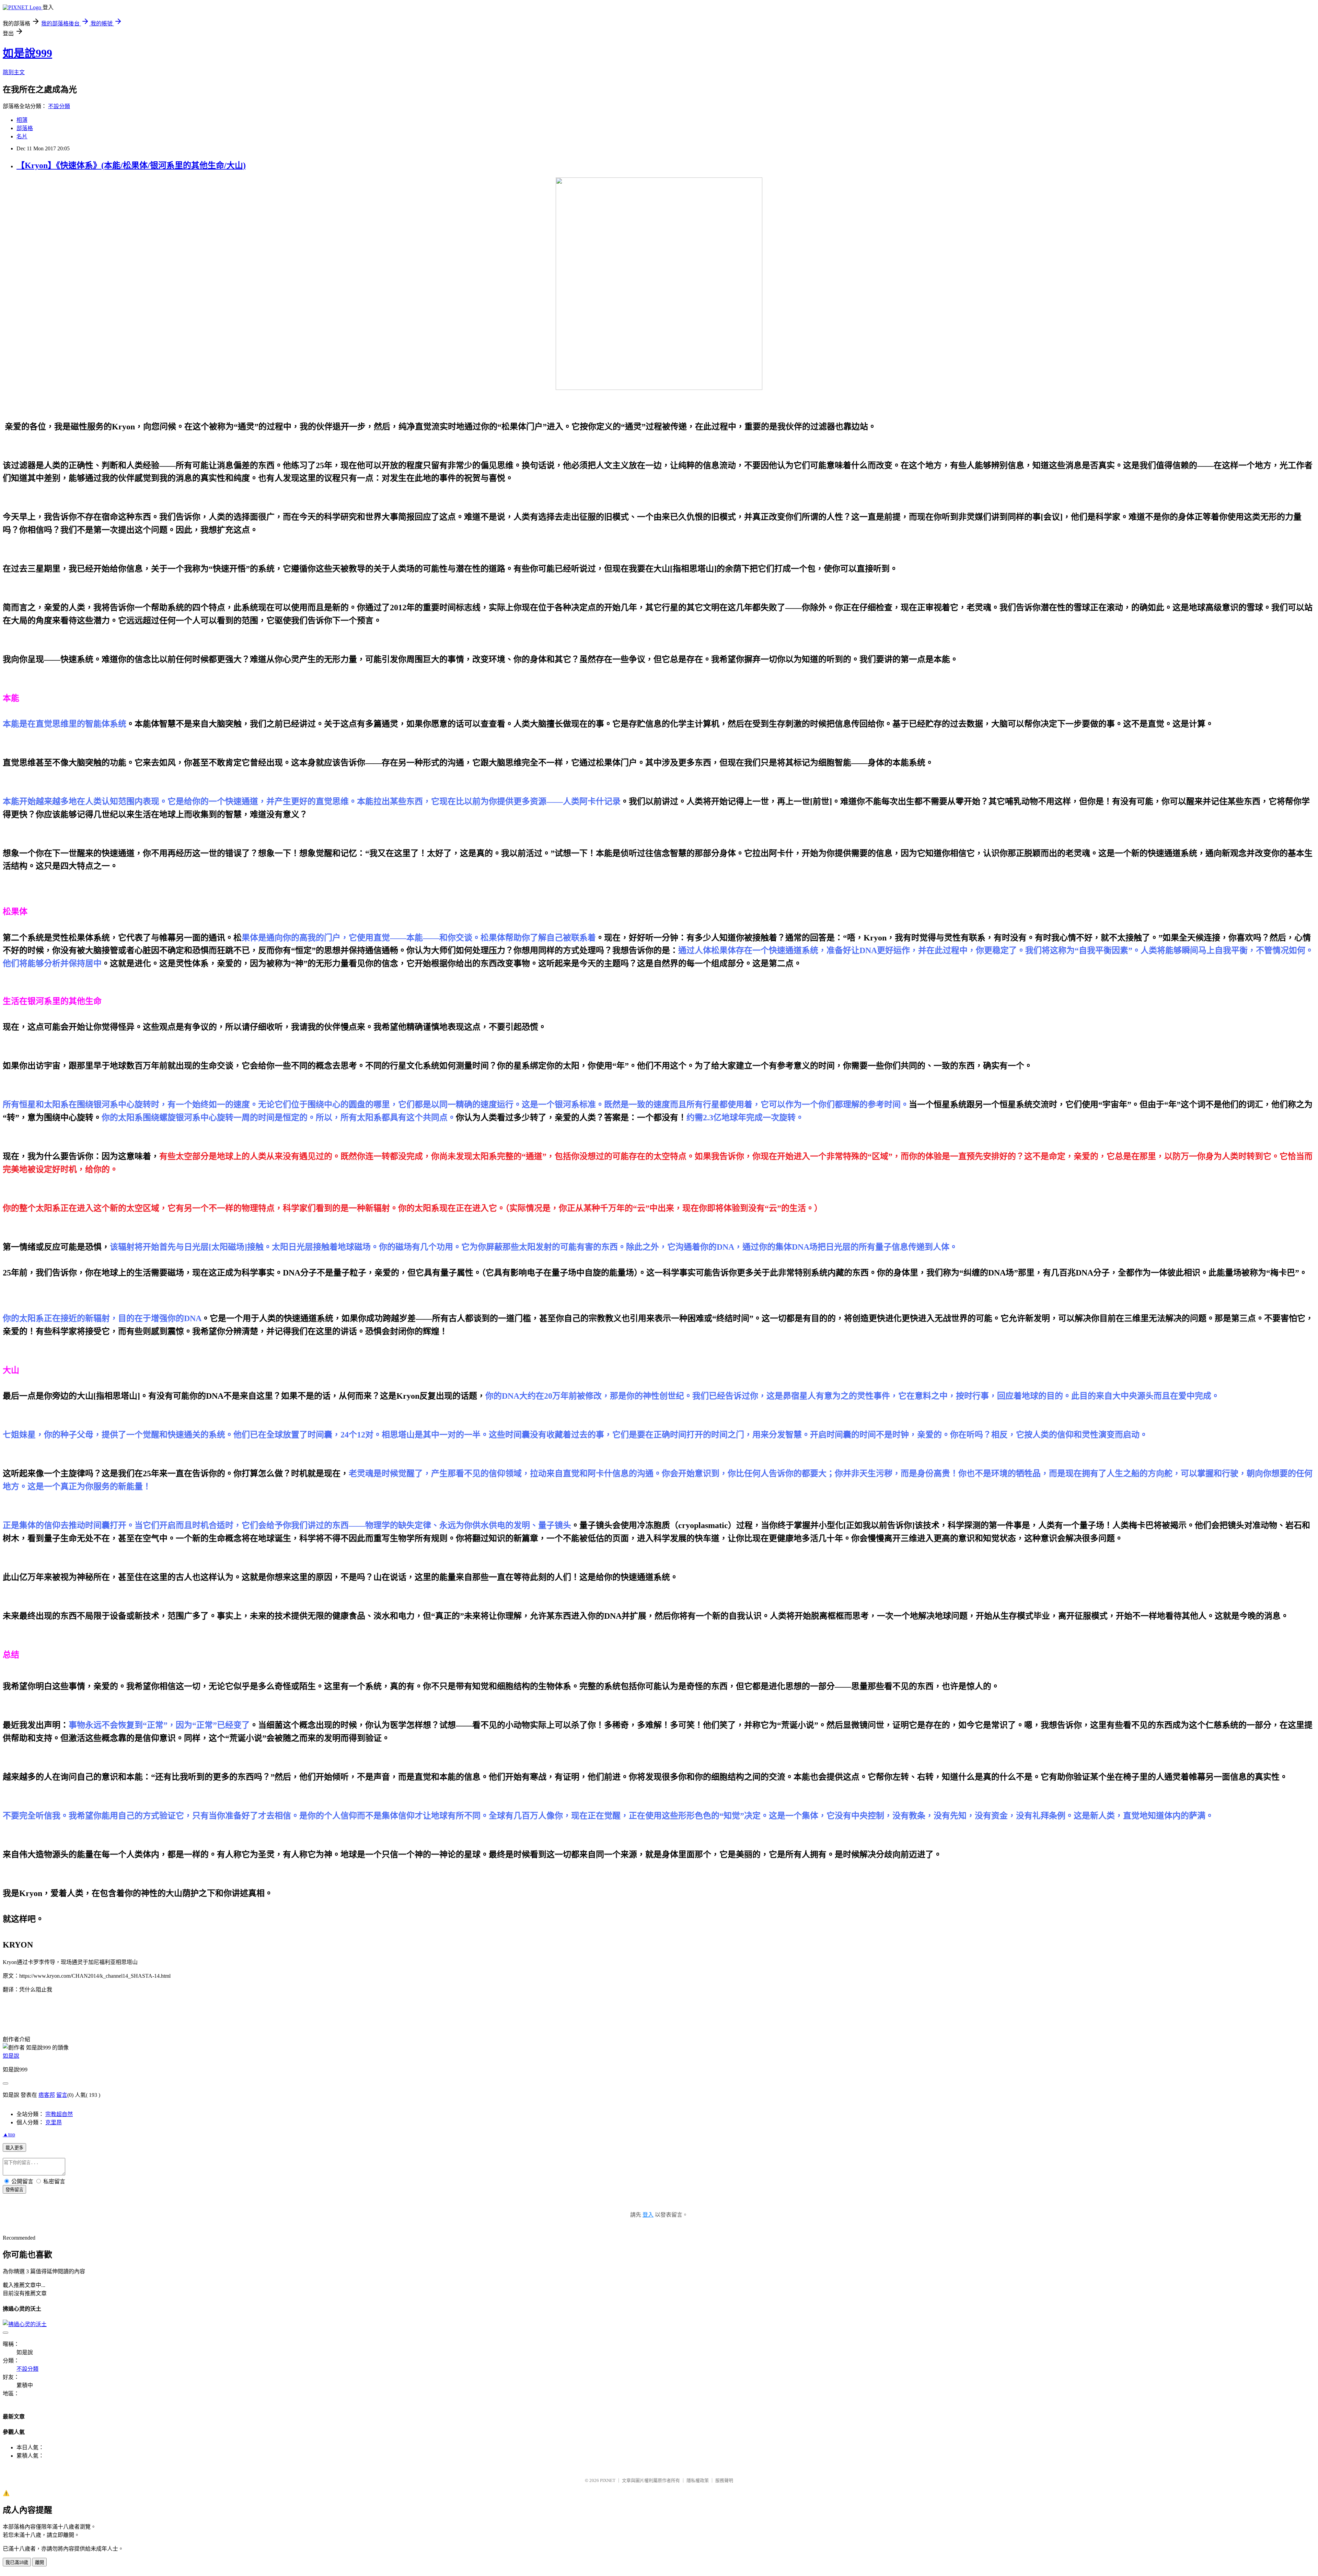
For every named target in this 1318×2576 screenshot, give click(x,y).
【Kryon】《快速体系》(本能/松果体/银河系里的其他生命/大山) (131, 165)
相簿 (22, 120)
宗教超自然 (59, 2114)
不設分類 (59, 106)
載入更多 (14, 2148)
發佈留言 (14, 2190)
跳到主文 (14, 72)
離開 (39, 2562)
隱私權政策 (698, 2480)
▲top (9, 2134)
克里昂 (54, 2122)
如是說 (11, 2056)
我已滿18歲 (17, 2562)
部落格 (25, 128)
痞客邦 (47, 2095)
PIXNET (608, 2480)
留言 (62, 2095)
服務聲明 (724, 2480)
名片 (22, 136)
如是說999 (27, 53)
